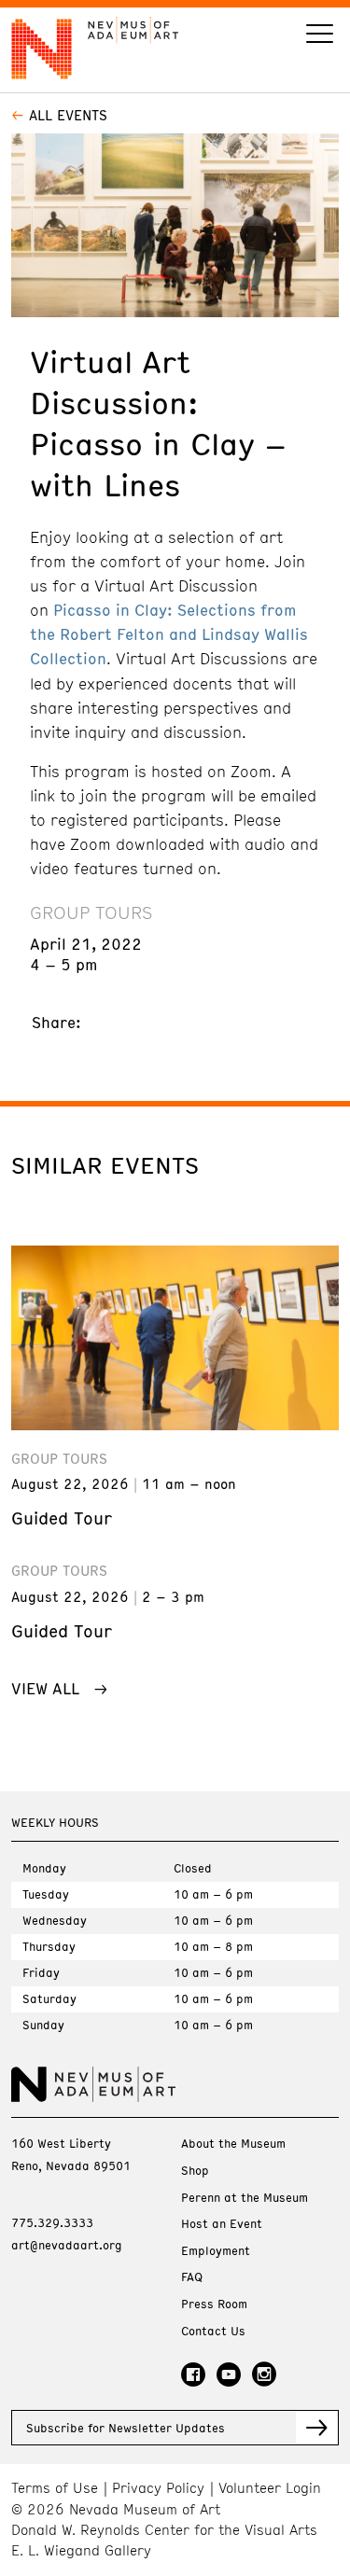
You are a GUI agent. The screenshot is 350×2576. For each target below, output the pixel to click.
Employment (216, 2251)
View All (45, 1688)
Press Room (214, 2304)
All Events (68, 115)
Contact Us (213, 2331)
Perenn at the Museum (245, 2198)
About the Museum (233, 2144)
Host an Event (222, 2224)
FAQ (192, 2277)
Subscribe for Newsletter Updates (126, 2428)
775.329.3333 (52, 2222)
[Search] (320, 36)
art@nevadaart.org (67, 2245)
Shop (195, 2171)
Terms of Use (55, 2488)
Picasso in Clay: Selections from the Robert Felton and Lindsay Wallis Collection (169, 634)
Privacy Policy (158, 2488)
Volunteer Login (270, 2488)
